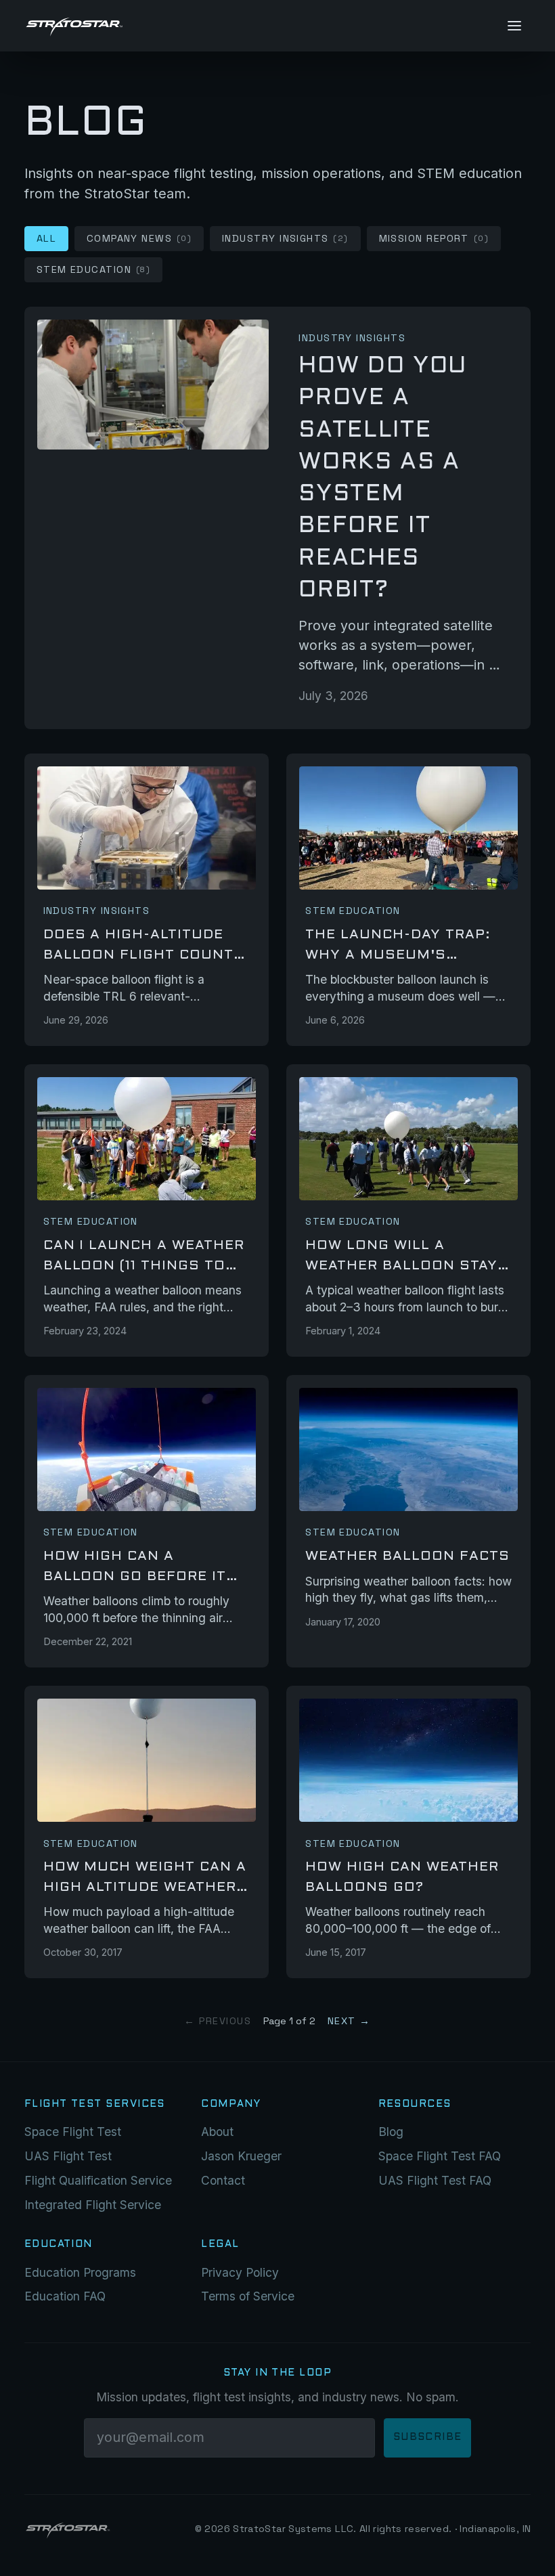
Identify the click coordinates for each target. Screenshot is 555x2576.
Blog (391, 2132)
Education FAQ (65, 2296)
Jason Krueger (241, 2156)
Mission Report (434, 238)
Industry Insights (285, 238)
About (217, 2132)
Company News (139, 238)
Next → (349, 2021)
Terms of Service (248, 2296)
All (46, 238)
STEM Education (94, 269)
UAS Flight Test (68, 2156)
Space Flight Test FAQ (440, 2156)
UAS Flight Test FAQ (435, 2180)
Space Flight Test (73, 2132)
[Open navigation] (514, 25)
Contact (223, 2180)
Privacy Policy (240, 2272)
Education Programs (80, 2272)
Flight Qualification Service (98, 2180)
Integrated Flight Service (93, 2205)
